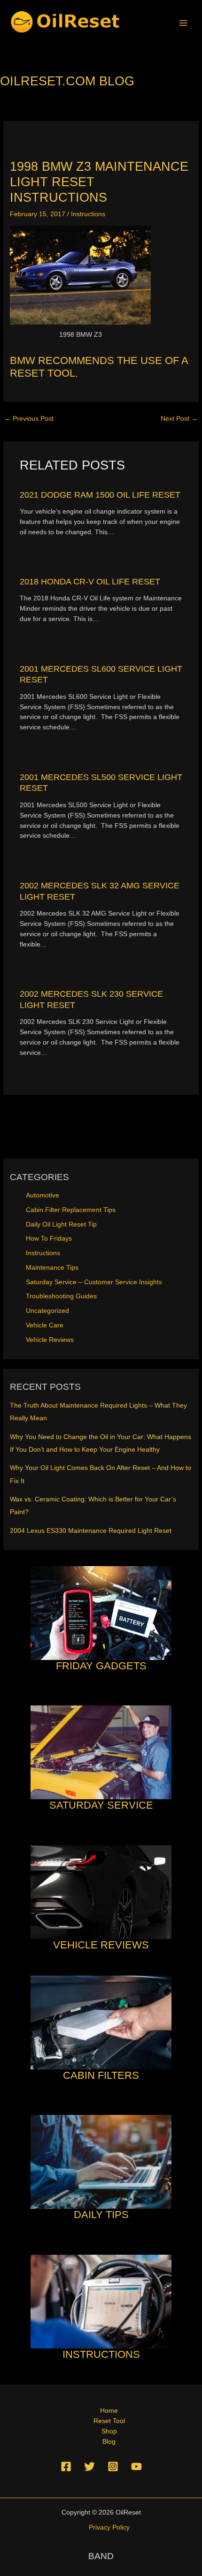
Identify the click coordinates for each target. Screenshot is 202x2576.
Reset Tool (109, 2421)
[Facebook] (66, 2466)
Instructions (88, 214)
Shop (109, 2431)
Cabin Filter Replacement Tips (71, 1210)
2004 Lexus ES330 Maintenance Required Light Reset (91, 1531)
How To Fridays (49, 1239)
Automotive (43, 1195)
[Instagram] (113, 2466)
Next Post (179, 419)
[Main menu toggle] (183, 23)
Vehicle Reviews (50, 1340)
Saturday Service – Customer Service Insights (94, 1282)
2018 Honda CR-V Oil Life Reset (90, 581)
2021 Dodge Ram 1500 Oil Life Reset (100, 495)
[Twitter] (89, 2466)
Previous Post (29, 419)
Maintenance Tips (52, 1268)
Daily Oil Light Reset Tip (61, 1224)
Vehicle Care (45, 1325)
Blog (109, 2442)
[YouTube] (136, 2466)
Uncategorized (47, 1311)
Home (109, 2411)
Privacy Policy (109, 2527)
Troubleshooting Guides (61, 1296)
